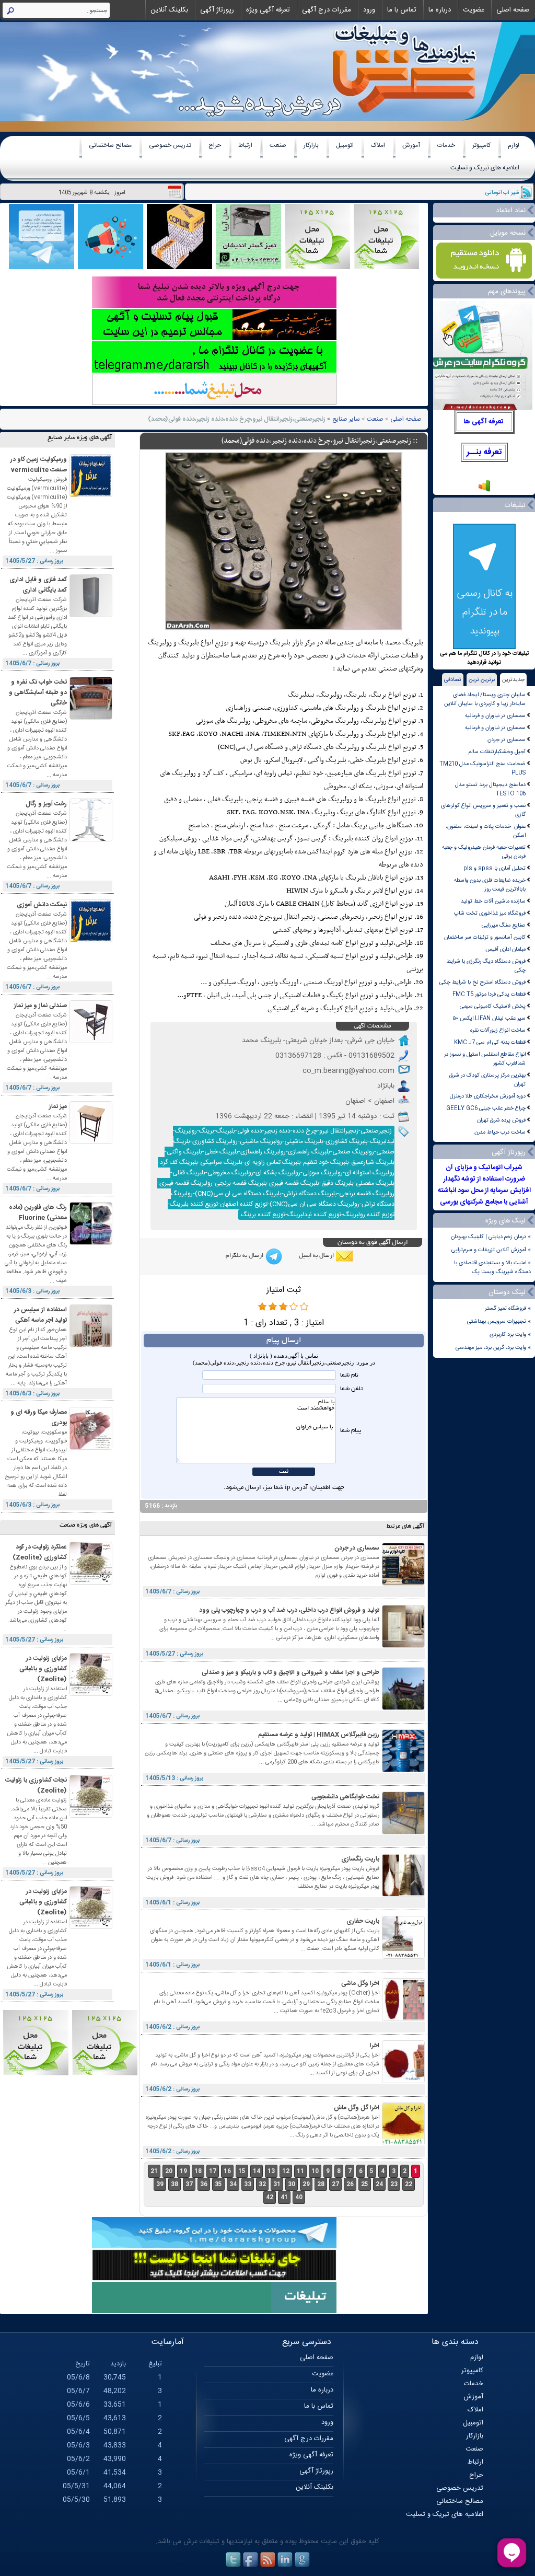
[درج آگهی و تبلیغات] (214, 2312)
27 (335, 2184)
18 (198, 2171)
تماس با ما (402, 10)
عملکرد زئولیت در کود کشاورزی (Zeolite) (40, 1552)
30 (292, 2184)
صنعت (278, 145)
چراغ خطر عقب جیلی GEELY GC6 (486, 1108)
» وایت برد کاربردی (510, 1335)
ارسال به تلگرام (245, 1256)
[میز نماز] (91, 1142)
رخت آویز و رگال (46, 804)
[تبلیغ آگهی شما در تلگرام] (214, 371)
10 (315, 2171)
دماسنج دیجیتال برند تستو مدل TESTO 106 (490, 789)
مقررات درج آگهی (327, 10)
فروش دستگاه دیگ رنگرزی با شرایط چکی (486, 966)
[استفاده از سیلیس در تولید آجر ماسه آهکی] (91, 1345)
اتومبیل (345, 145)
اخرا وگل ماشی (360, 1983)
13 (271, 2171)
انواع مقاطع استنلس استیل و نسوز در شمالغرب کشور (485, 1059)
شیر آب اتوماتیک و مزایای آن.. (486, 193)
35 (218, 2184)
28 (321, 2184)
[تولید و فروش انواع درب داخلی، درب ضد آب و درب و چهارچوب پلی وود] (403, 1646)
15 (242, 2171)
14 (257, 2171)
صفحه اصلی (513, 10)
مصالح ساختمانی (110, 145)
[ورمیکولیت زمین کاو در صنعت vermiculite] (91, 495)
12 (286, 2171)
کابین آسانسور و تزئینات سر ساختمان (485, 937)
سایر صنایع (346, 419)
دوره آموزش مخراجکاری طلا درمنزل (488, 1096)
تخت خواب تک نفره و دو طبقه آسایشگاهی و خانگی (38, 692)
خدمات (446, 145)
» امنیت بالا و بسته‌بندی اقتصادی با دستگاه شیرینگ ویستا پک (492, 1267)
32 (262, 2184)
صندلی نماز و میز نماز (40, 1006)
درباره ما (440, 10)
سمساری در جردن (507, 740)
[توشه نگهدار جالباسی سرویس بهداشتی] (248, 268)
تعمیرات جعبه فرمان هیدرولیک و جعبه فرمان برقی (484, 852)
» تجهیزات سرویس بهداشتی (499, 1321)
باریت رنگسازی (360, 1859)
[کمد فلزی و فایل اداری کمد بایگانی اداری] (91, 615)
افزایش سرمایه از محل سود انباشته (484, 1191)
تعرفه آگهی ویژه (268, 10)
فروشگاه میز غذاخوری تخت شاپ (490, 913)
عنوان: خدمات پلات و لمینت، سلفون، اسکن (486, 831)
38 (175, 2184)
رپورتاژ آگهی (217, 10)
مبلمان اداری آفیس (505, 949)
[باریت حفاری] (403, 1957)
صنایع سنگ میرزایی (504, 925)
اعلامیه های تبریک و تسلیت (485, 168)
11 (300, 2171)
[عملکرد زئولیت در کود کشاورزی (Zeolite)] (91, 1583)
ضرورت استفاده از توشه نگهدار (484, 1179)
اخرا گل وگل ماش (357, 2108)
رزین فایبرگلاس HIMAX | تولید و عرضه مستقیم (319, 1735)
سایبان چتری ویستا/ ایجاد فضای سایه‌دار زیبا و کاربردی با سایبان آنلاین (485, 699)
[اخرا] (403, 2081)
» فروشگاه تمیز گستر (508, 1308)
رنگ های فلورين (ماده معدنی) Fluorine (38, 1212)
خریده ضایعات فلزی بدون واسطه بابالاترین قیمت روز (490, 885)
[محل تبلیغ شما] (214, 404)
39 (160, 2184)
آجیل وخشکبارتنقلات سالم (497, 752)
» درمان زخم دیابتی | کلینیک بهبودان (491, 1237)
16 (227, 2171)
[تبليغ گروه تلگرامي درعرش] (42, 268)
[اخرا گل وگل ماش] (403, 2144)
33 (248, 2184)
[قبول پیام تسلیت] (214, 339)
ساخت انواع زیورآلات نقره (498, 1030)
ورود (369, 10)
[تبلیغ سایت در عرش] (111, 268)
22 (409, 2184)
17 (213, 2171)
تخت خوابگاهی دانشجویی (345, 1797)
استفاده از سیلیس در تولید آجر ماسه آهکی (40, 1315)
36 (204, 2184)
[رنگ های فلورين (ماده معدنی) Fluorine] (91, 1243)
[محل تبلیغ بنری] (214, 2279)
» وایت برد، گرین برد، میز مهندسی (493, 1348)
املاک (378, 145)
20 (169, 2171)
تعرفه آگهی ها (484, 422)
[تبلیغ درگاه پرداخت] (214, 307)
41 (284, 2197)
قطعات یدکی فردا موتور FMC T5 (489, 994)
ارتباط (245, 145)
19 (183, 2171)
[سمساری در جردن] (403, 1584)
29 (306, 2184)
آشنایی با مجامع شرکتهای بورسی (484, 1202)
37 (189, 2184)
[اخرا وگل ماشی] (403, 2019)
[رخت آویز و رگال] (91, 840)
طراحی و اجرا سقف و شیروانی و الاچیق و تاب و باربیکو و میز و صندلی (290, 1672)
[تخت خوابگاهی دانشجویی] (403, 1833)
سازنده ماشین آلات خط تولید (493, 901)
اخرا (375, 2046)
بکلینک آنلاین (169, 10)
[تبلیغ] (386, 268)
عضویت (474, 10)
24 (379, 2184)
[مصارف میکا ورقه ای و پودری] (91, 1448)
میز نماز (58, 1106)
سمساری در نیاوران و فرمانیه (495, 716)
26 (350, 2184)
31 (277, 2184)
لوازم (514, 145)
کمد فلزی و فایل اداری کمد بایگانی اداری (38, 585)
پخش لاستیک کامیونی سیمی (493, 1006)
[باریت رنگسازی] (403, 1895)
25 (365, 2184)
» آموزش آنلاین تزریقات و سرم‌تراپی (491, 1250)
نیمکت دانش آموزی (42, 905)
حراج (215, 145)
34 (233, 2184)
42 (270, 2197)
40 (299, 2197)
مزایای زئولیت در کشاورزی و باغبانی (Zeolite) (43, 1669)
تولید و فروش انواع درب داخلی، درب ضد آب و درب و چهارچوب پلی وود (289, 1610)
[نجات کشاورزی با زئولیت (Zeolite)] (91, 1816)
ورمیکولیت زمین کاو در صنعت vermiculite (39, 465)
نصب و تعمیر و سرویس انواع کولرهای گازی (483, 810)
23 (394, 2184)
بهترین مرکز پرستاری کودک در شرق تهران (487, 1080)
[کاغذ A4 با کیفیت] (179, 268)
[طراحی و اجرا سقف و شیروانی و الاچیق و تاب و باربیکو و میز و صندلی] (403, 1708)
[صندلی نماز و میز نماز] (91, 1041)
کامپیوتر (481, 145)
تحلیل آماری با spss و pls (495, 868)
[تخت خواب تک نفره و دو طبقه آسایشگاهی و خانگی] (91, 718)
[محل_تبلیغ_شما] (317, 268)
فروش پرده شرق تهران (501, 1120)
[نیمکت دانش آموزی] (91, 940)
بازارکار (311, 145)
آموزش (411, 145)
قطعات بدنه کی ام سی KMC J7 (490, 1042)
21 (154, 2171)
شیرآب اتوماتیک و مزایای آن (484, 1168)
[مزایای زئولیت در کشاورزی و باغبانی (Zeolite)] (91, 1694)
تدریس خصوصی (170, 145)
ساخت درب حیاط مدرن (500, 1132)
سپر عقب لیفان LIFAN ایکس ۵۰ (489, 1018)
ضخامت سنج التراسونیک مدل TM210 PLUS (482, 768)
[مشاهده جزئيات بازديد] (484, 491)
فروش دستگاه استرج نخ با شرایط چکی (482, 982)
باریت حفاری (363, 1921)
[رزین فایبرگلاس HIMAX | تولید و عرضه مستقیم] (403, 1770)
